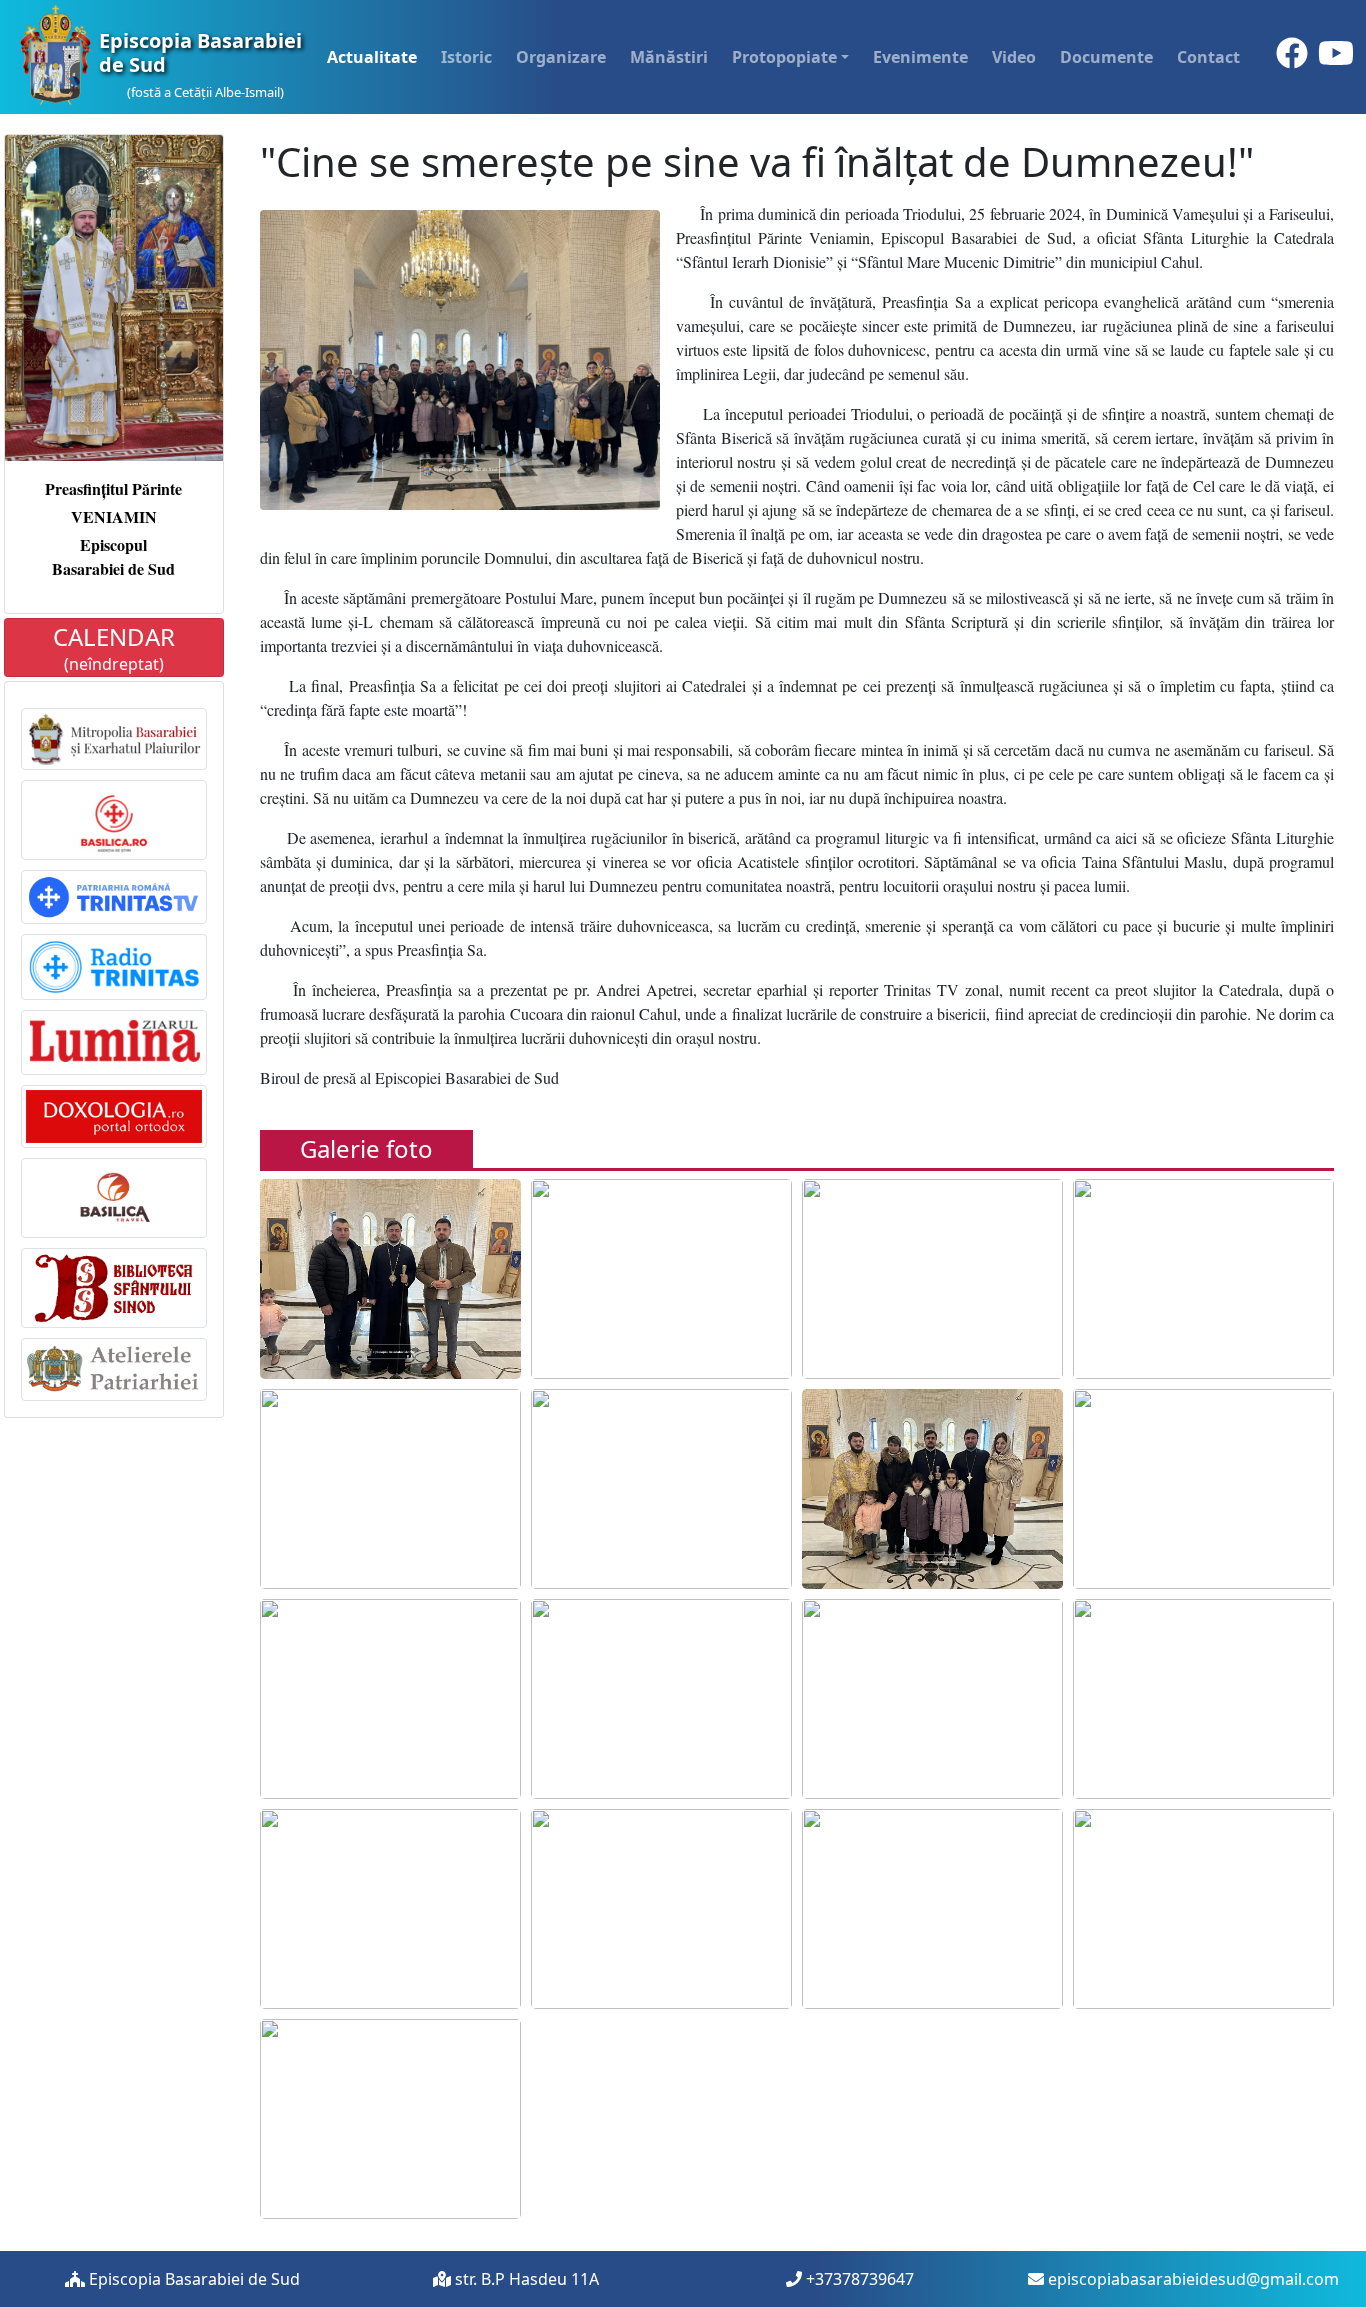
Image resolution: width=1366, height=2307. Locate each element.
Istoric (466, 57)
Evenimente (920, 57)
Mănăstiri (669, 57)
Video (1014, 57)
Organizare (561, 57)
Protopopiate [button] (784, 57)
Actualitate (372, 57)
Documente (1106, 57)
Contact (1208, 57)
